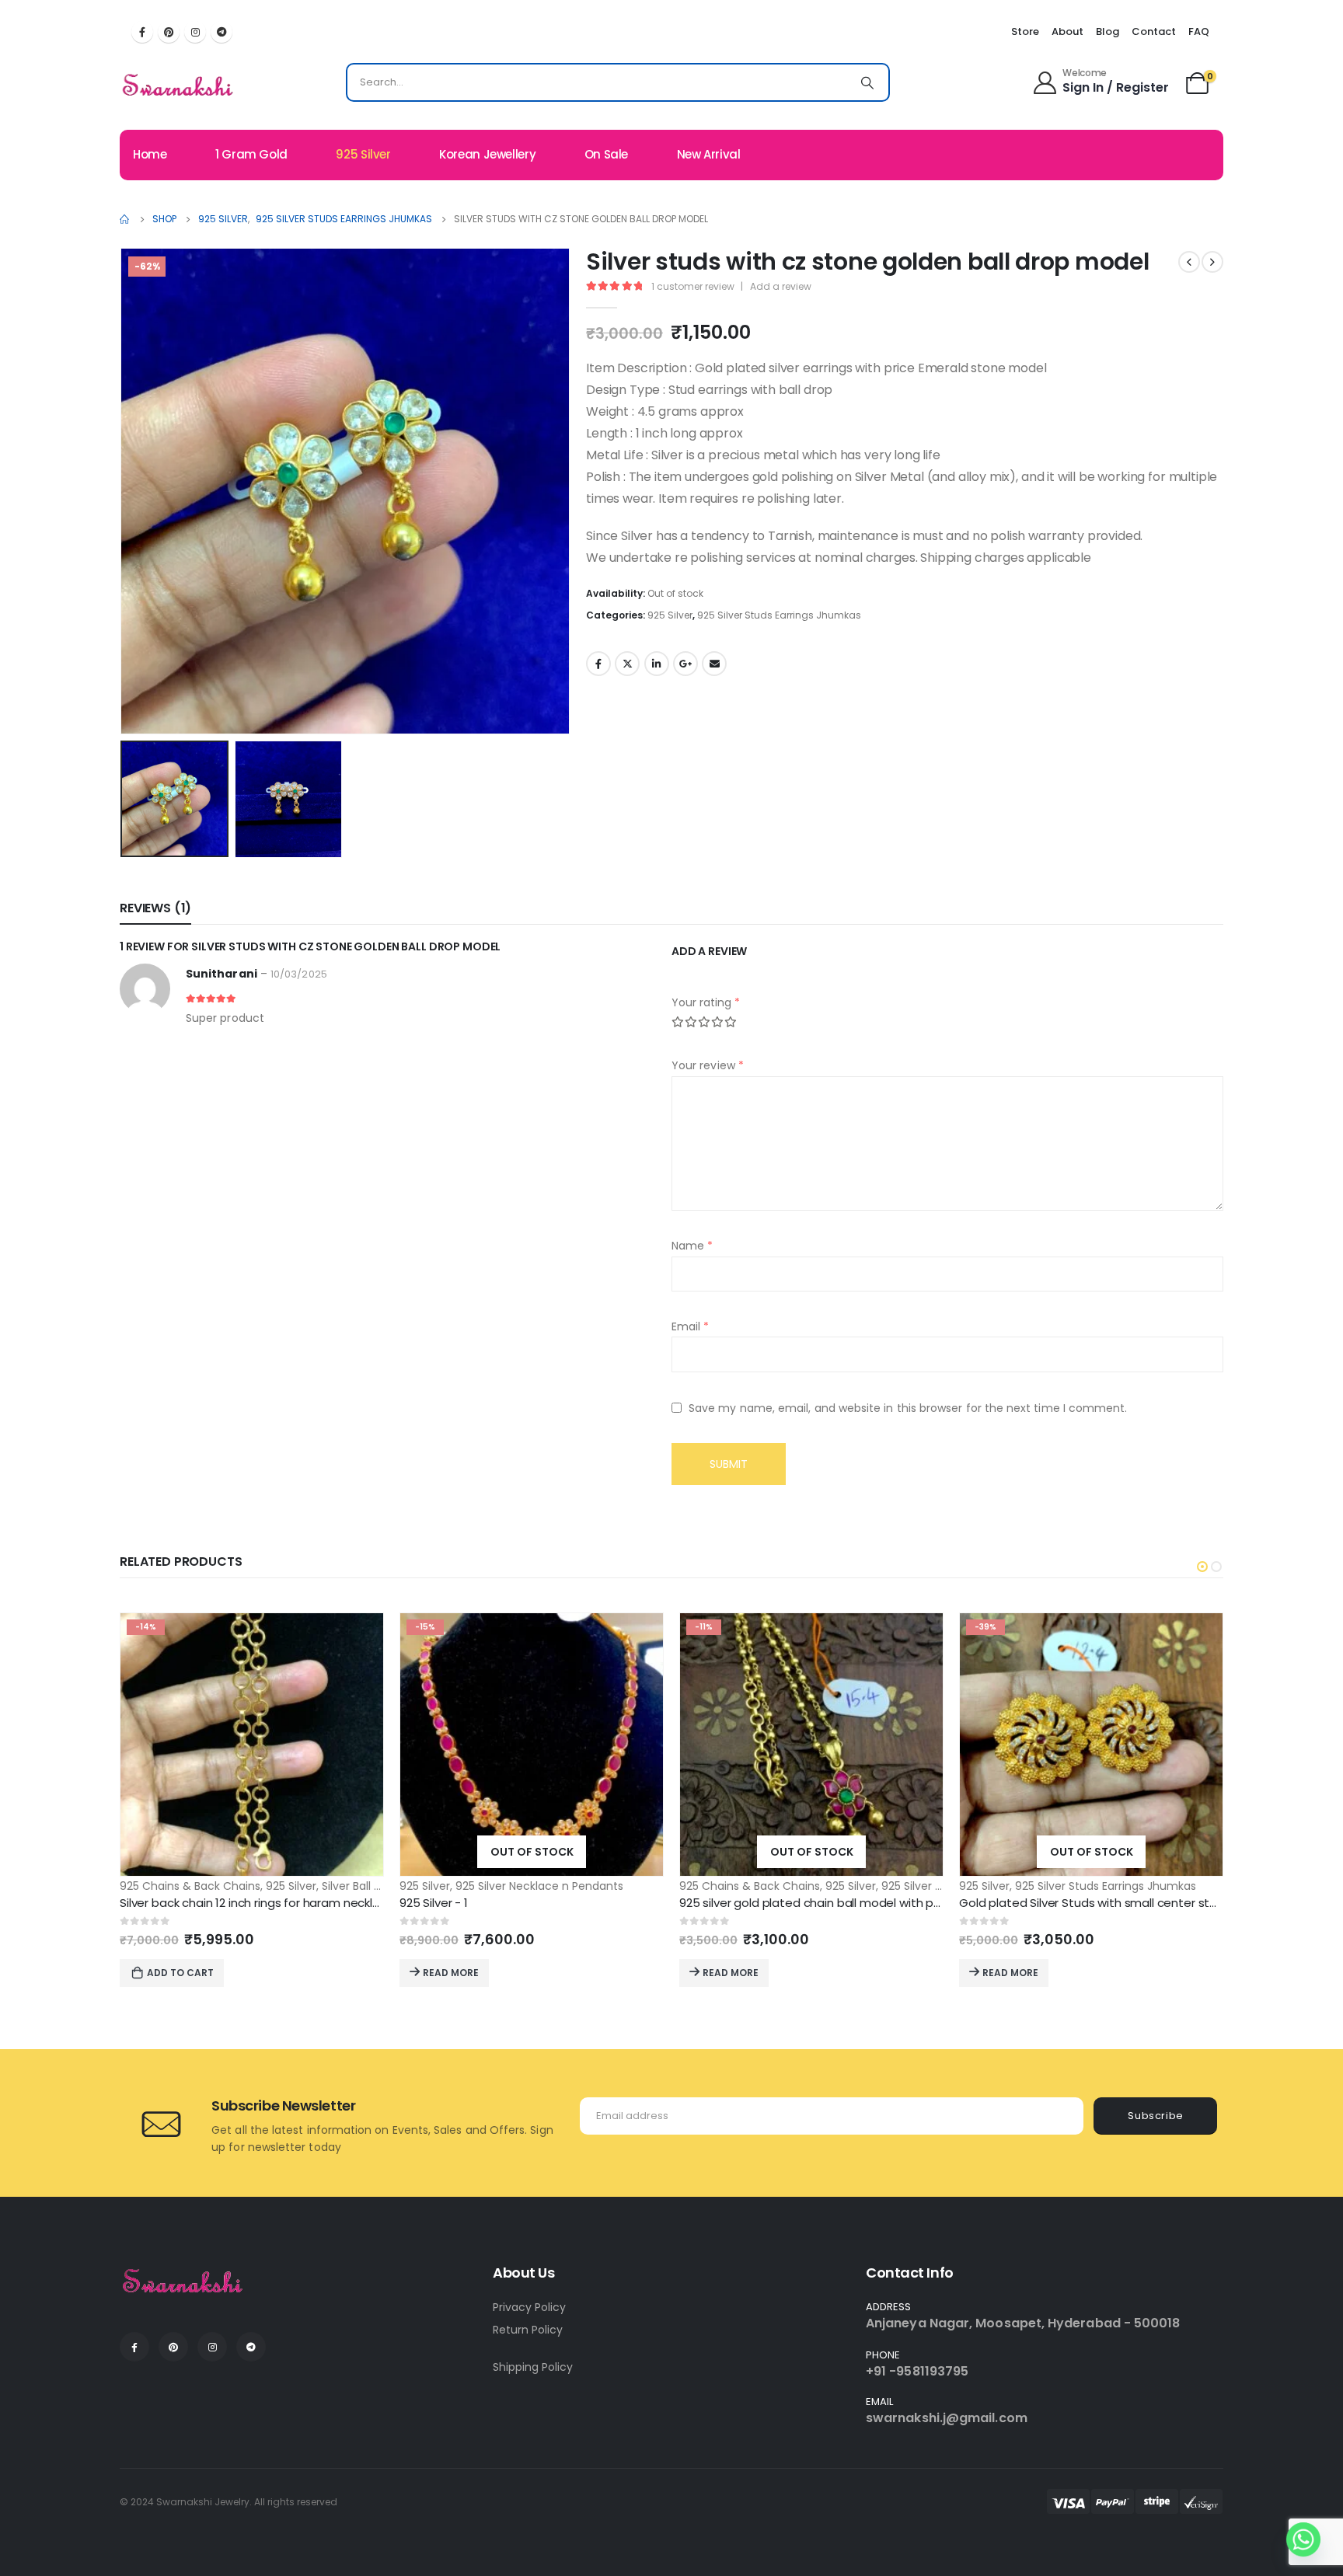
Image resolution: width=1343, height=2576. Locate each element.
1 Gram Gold (251, 154)
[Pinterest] (169, 32)
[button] (1202, 1567)
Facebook (598, 664)
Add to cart (180, 1973)
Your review (708, 1065)
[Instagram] (195, 32)
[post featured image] (252, 1745)
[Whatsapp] (1303, 2539)
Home (150, 154)
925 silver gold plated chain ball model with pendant (827, 1903)
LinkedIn (657, 664)
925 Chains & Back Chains (190, 1886)
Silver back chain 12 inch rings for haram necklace (257, 1903)
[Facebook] (142, 32)
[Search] (867, 82)
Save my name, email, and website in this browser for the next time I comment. (908, 1407)
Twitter (627, 664)
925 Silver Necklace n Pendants (539, 1886)
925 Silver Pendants (934, 1886)
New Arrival (709, 154)
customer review (693, 286)
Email (714, 664)
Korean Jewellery (487, 154)
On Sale (606, 154)
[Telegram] (222, 32)
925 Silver (363, 154)
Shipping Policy (533, 2367)
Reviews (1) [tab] (155, 908)
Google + (685, 664)
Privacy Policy (529, 2307)
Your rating (706, 1002)
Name (692, 1246)
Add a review (781, 286)
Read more (451, 1973)
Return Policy (528, 2330)
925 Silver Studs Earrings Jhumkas (779, 615)
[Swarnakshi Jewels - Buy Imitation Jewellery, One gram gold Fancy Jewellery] (178, 86)
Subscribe (1156, 2116)
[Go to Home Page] (125, 219)
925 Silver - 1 (434, 1903)
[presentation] (124, 491)
